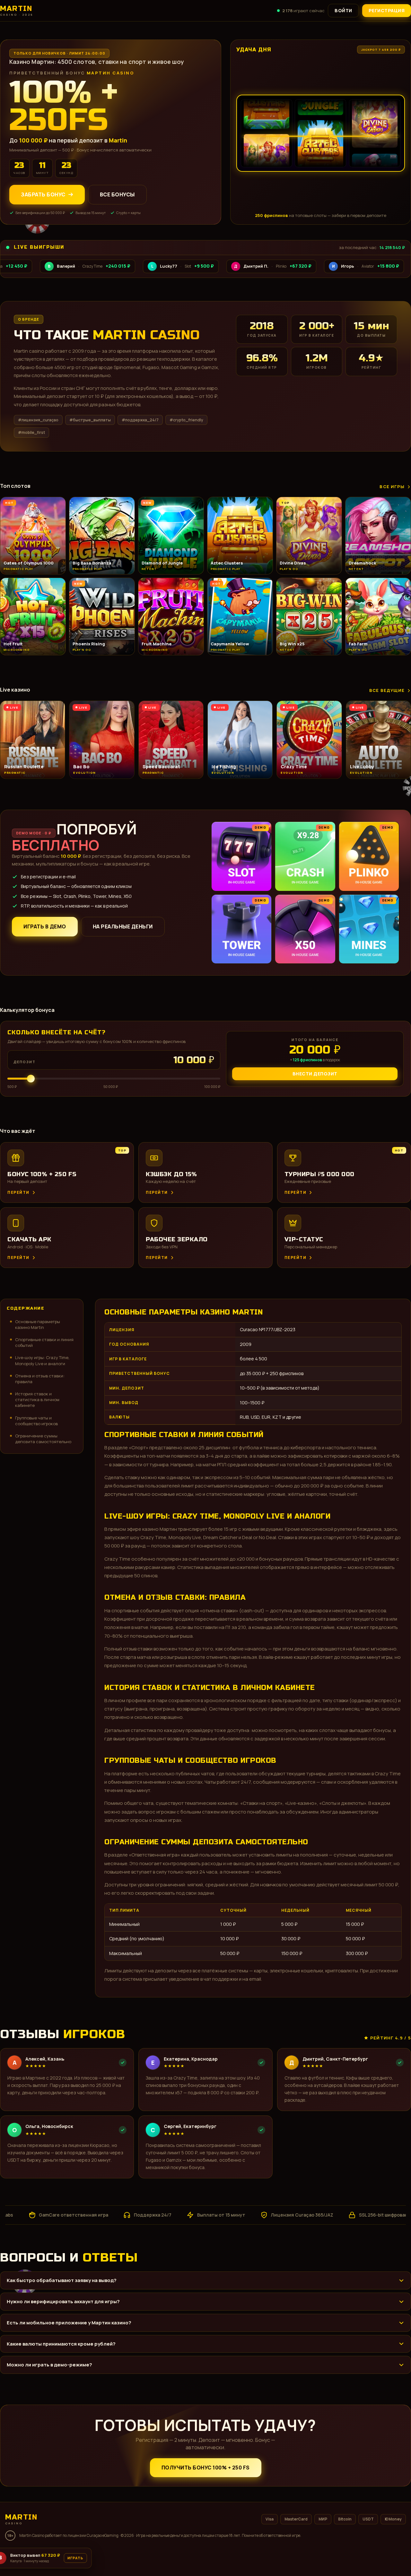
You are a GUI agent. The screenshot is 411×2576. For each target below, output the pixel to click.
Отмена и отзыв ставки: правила (40, 1379)
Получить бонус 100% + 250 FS (206, 2468)
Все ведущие (387, 690)
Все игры (392, 487)
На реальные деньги (123, 926)
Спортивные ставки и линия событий (44, 1342)
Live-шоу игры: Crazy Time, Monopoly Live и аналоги (42, 1360)
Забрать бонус (43, 194)
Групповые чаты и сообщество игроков (36, 1421)
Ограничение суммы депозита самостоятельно (43, 1439)
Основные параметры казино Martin (38, 1324)
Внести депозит (315, 1074)
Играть (100, 2556)
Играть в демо (45, 926)
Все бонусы (117, 194)
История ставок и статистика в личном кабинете (37, 1400)
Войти (343, 10)
